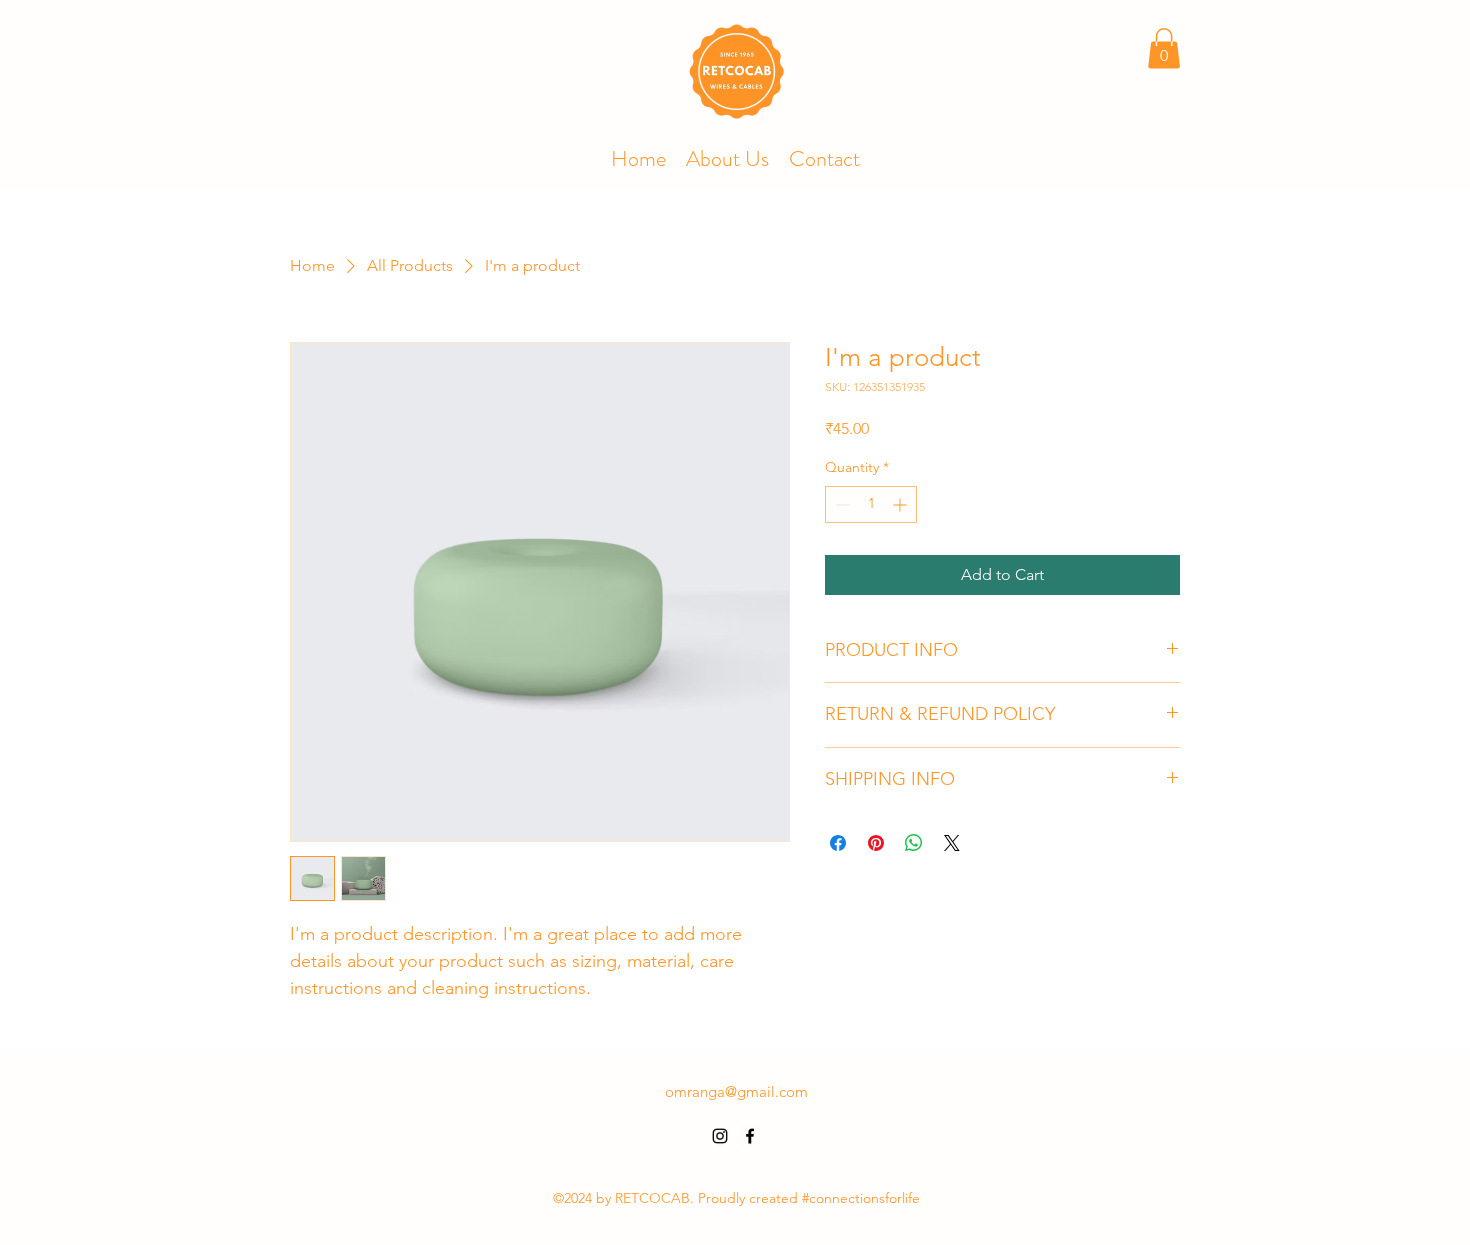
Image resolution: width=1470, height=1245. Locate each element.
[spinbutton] (871, 504)
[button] (1164, 48)
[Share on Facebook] (838, 843)
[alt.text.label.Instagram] (720, 1136)
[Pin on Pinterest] (876, 843)
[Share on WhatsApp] (914, 843)
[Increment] (901, 504)
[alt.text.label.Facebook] (750, 1136)
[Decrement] (840, 504)
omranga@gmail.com (736, 1091)
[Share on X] (952, 843)
